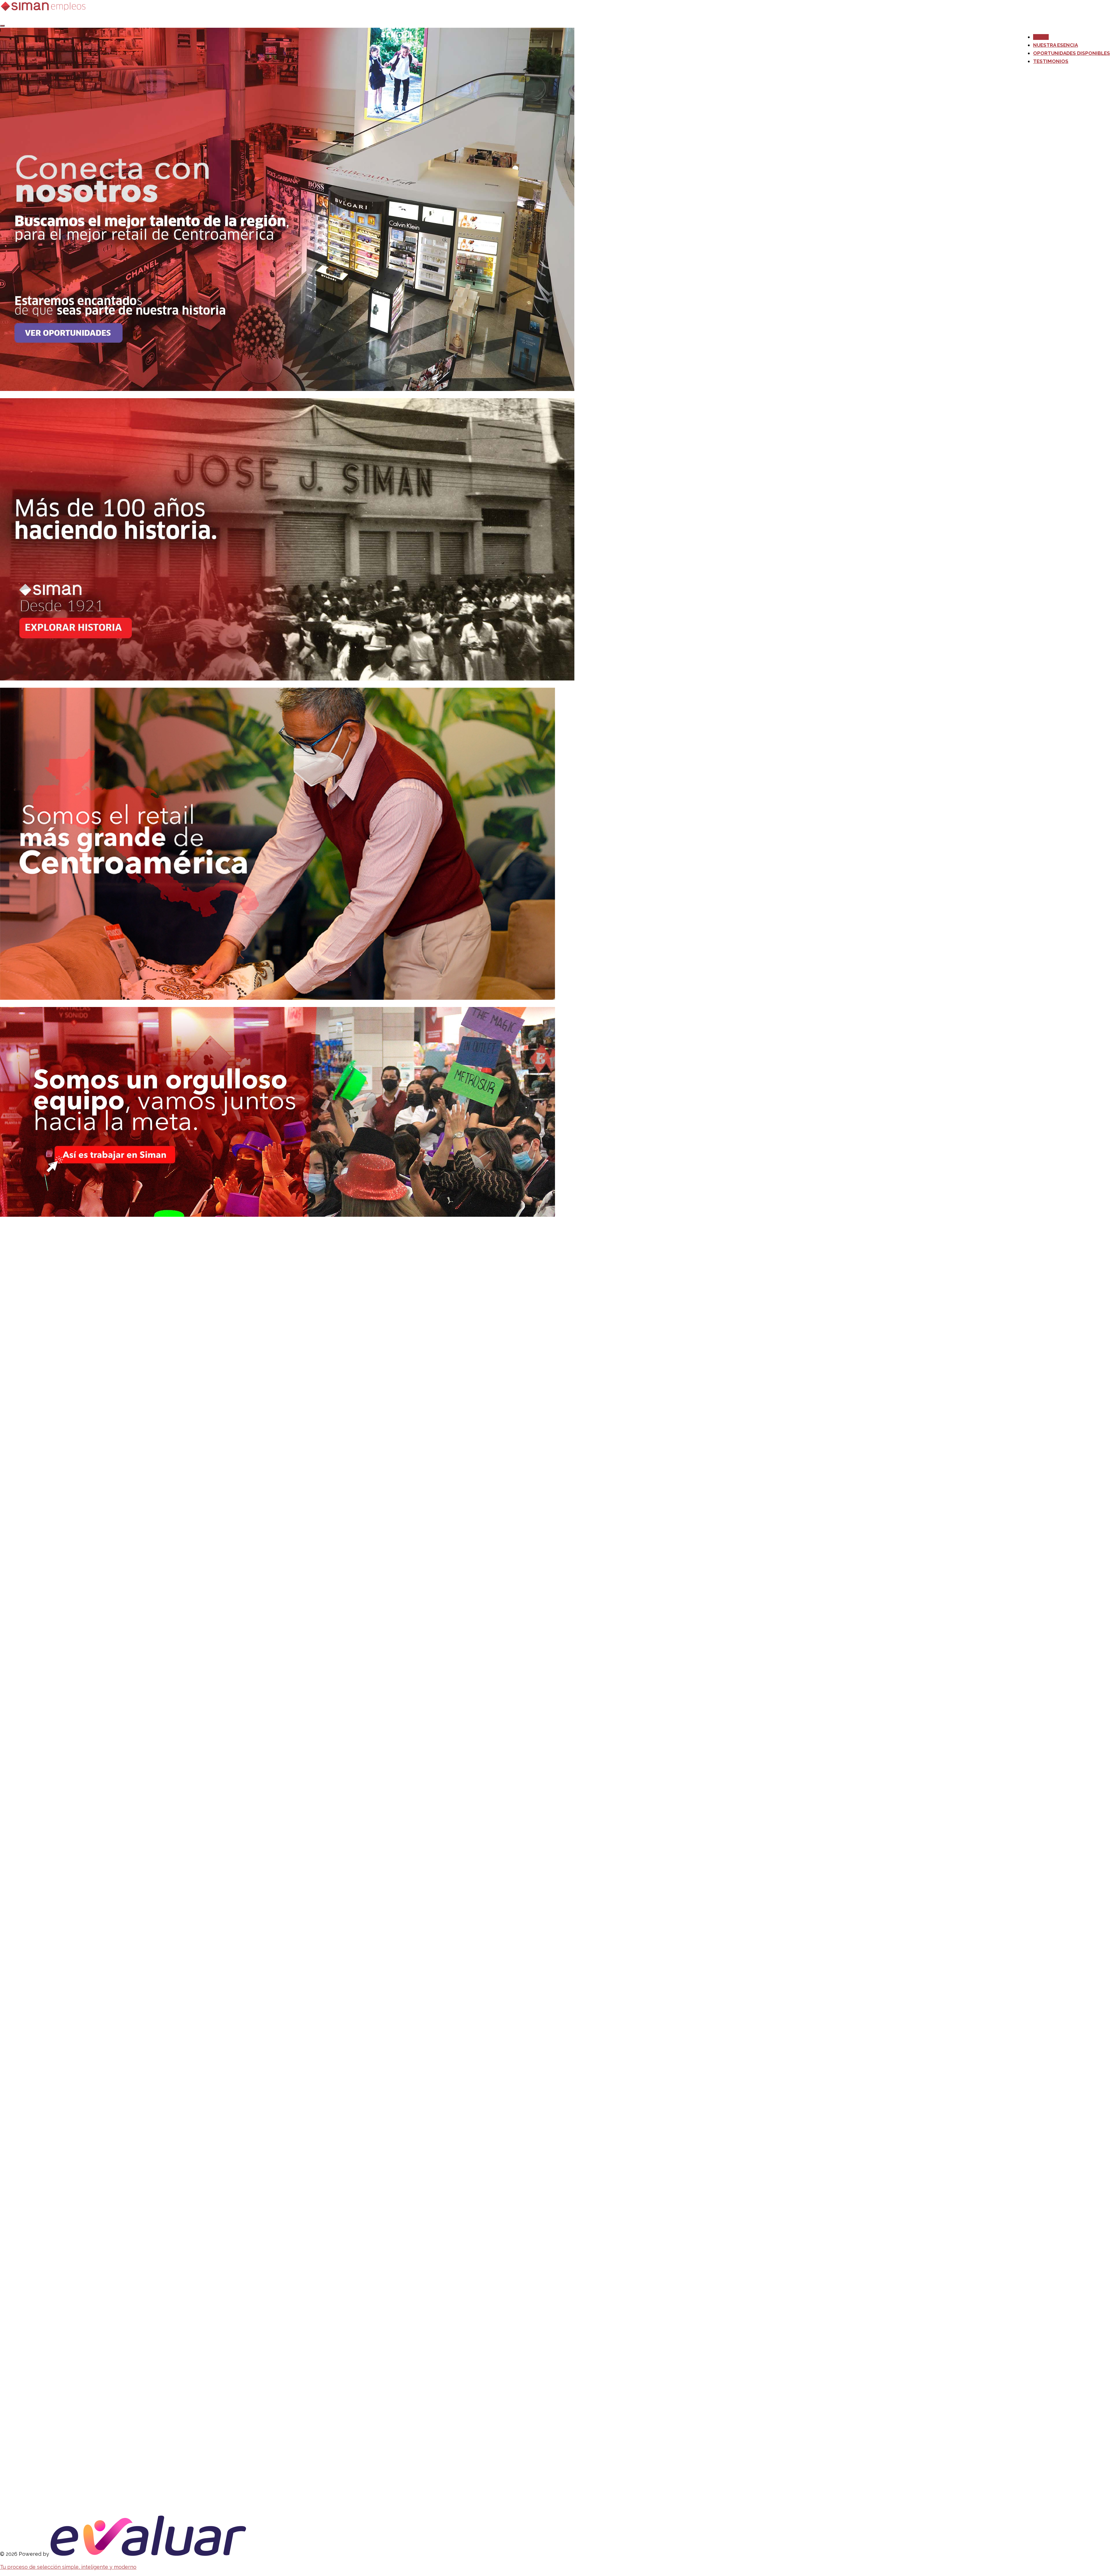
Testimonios (1051, 61)
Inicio (1041, 37)
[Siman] (44, 10)
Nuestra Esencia (1056, 45)
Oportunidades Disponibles (1072, 53)
